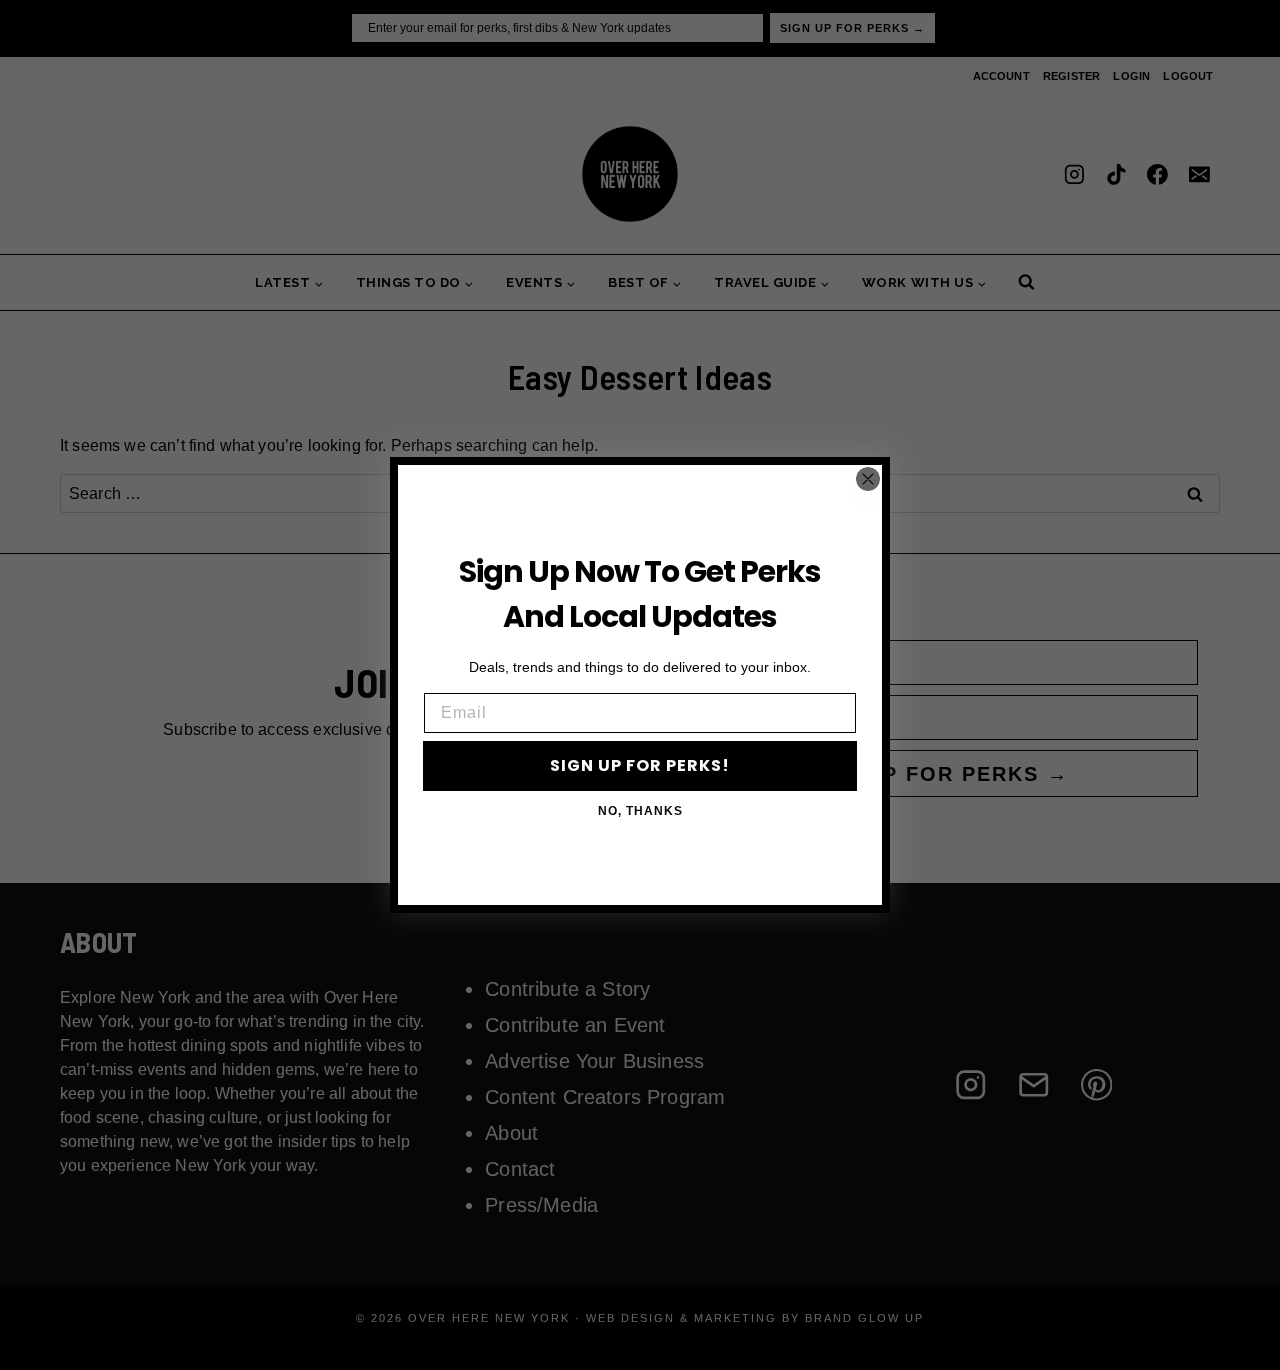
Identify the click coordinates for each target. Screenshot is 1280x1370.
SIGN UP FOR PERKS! (640, 765)
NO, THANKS (640, 811)
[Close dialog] (868, 479)
